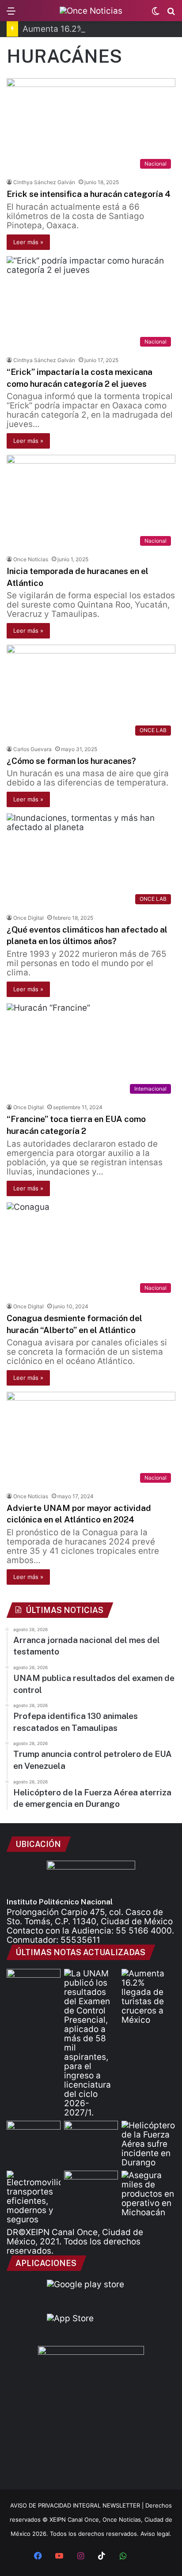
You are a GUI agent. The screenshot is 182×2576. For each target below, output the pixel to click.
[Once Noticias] (91, 11)
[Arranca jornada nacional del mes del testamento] (34, 1984)
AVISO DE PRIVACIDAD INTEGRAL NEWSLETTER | (78, 2505)
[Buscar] (171, 14)
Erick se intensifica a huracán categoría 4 (89, 194)
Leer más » (28, 242)
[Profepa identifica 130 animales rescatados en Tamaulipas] (34, 2136)
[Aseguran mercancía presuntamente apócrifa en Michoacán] (148, 2194)
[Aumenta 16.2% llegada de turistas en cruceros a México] (148, 1997)
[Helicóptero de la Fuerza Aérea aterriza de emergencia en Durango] (148, 2144)
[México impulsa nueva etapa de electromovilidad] (34, 2197)
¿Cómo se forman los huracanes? (71, 761)
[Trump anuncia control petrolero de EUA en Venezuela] (91, 2136)
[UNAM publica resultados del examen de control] (91, 2043)
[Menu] (11, 14)
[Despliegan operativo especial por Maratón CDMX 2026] (91, 2186)
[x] (144, 2557)
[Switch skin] (155, 14)
